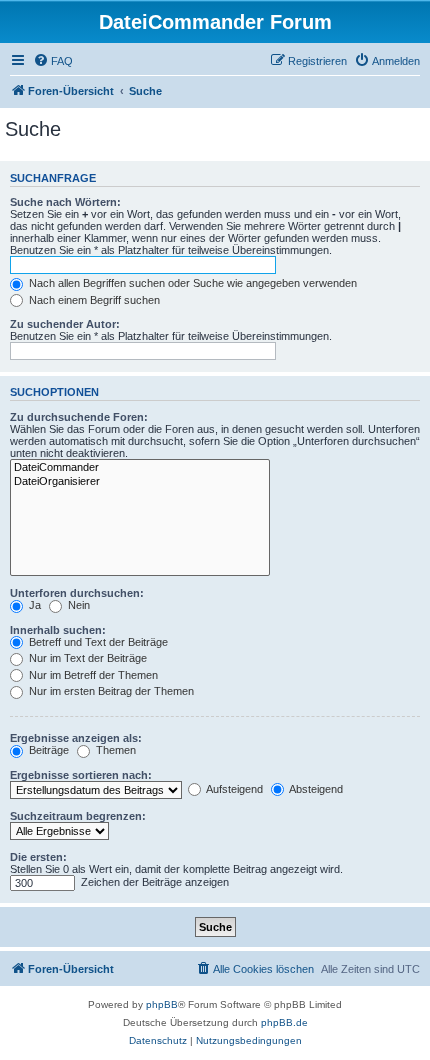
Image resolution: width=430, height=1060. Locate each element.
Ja (33, 605)
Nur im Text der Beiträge (86, 658)
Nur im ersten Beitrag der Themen (110, 691)
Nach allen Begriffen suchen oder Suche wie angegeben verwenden (191, 283)
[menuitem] (53, 61)
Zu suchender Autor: (65, 324)
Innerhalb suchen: (58, 630)
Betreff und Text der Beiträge (97, 642)
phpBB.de (284, 1022)
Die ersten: (38, 857)
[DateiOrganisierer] (140, 482)
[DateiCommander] (140, 468)
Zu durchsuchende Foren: (79, 417)
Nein (77, 605)
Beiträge (47, 750)
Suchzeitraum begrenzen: (78, 816)
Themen (114, 750)
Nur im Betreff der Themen (92, 675)
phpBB (162, 1004)
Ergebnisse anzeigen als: (76, 738)
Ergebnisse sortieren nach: (81, 775)
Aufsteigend (233, 789)
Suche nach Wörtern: (65, 202)
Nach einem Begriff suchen (93, 300)
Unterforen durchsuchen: (77, 593)
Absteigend (315, 789)
